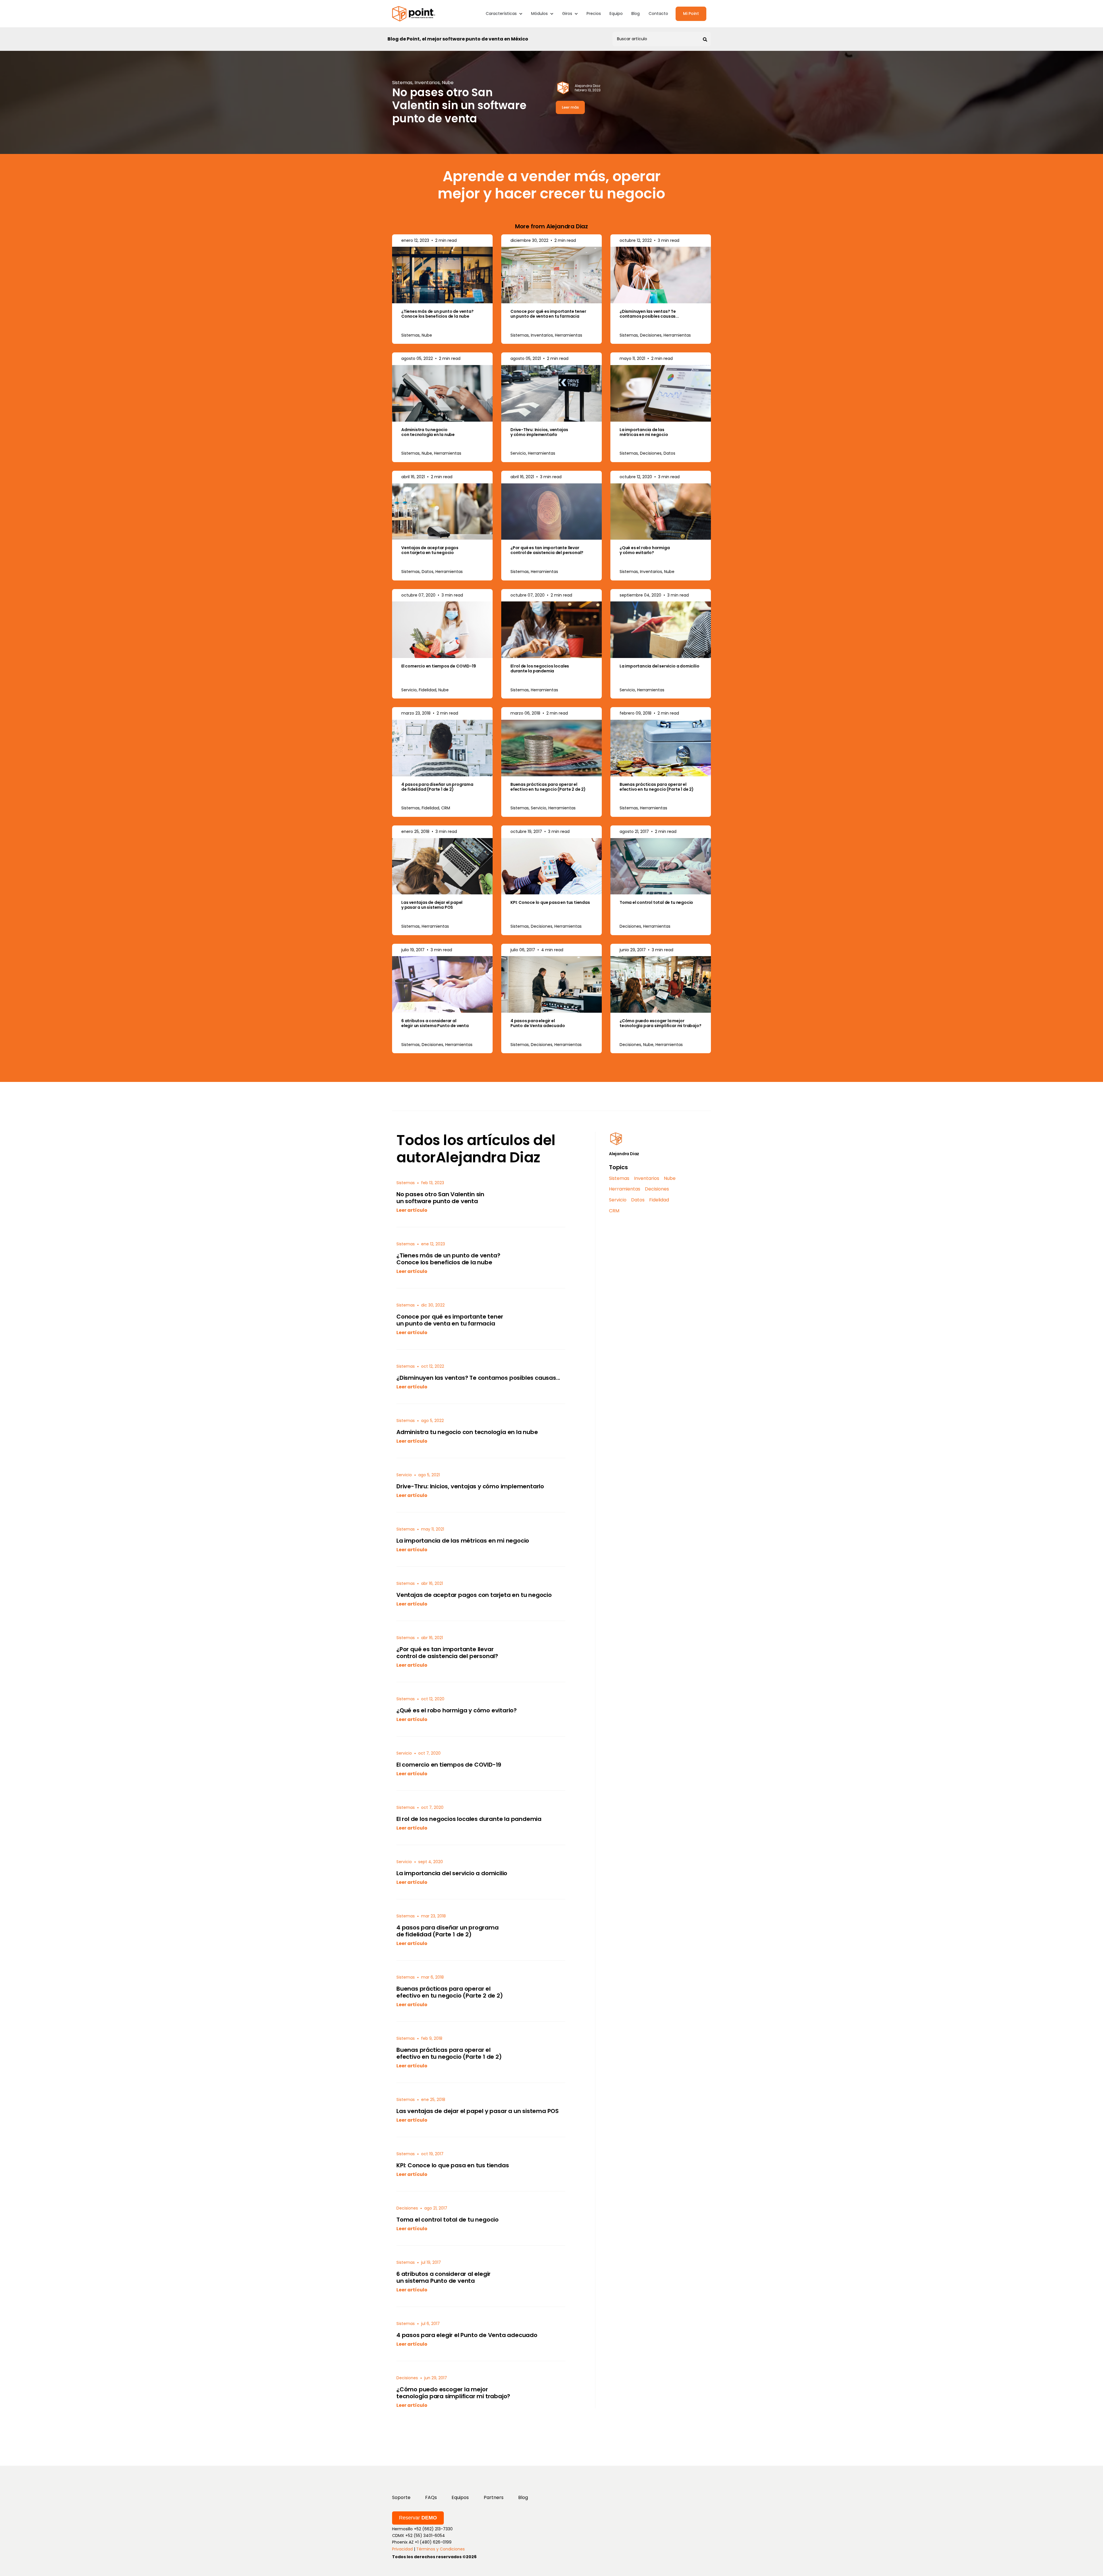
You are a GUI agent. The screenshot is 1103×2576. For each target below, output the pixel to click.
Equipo (616, 13)
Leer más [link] (570, 107)
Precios (594, 13)
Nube (448, 83)
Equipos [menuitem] (460, 2497)
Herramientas (625, 1189)
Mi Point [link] (691, 13)
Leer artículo (412, 1210)
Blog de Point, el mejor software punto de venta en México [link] (458, 39)
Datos (638, 1200)
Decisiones (657, 1189)
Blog (636, 13)
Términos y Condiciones (440, 2549)
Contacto (658, 13)
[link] (414, 13)
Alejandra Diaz (588, 86)
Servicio (618, 1200)
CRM (614, 1211)
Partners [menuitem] (494, 2497)
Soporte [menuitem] (401, 2497)
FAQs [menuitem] (431, 2497)
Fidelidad (659, 1200)
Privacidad (402, 2549)
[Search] (705, 39)
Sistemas (402, 83)
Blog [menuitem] (523, 2497)
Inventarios (427, 83)
